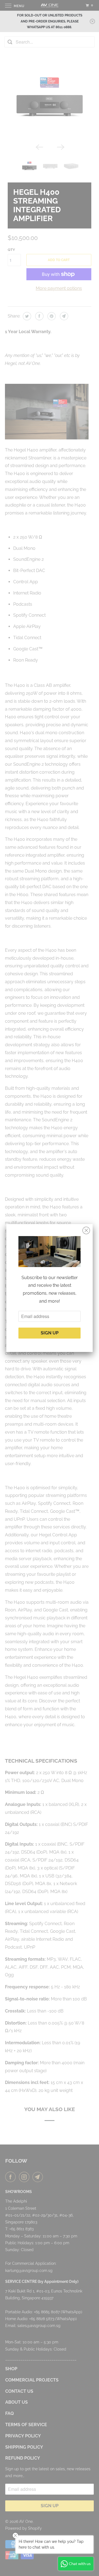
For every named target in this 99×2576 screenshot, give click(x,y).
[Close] (86, 1231)
